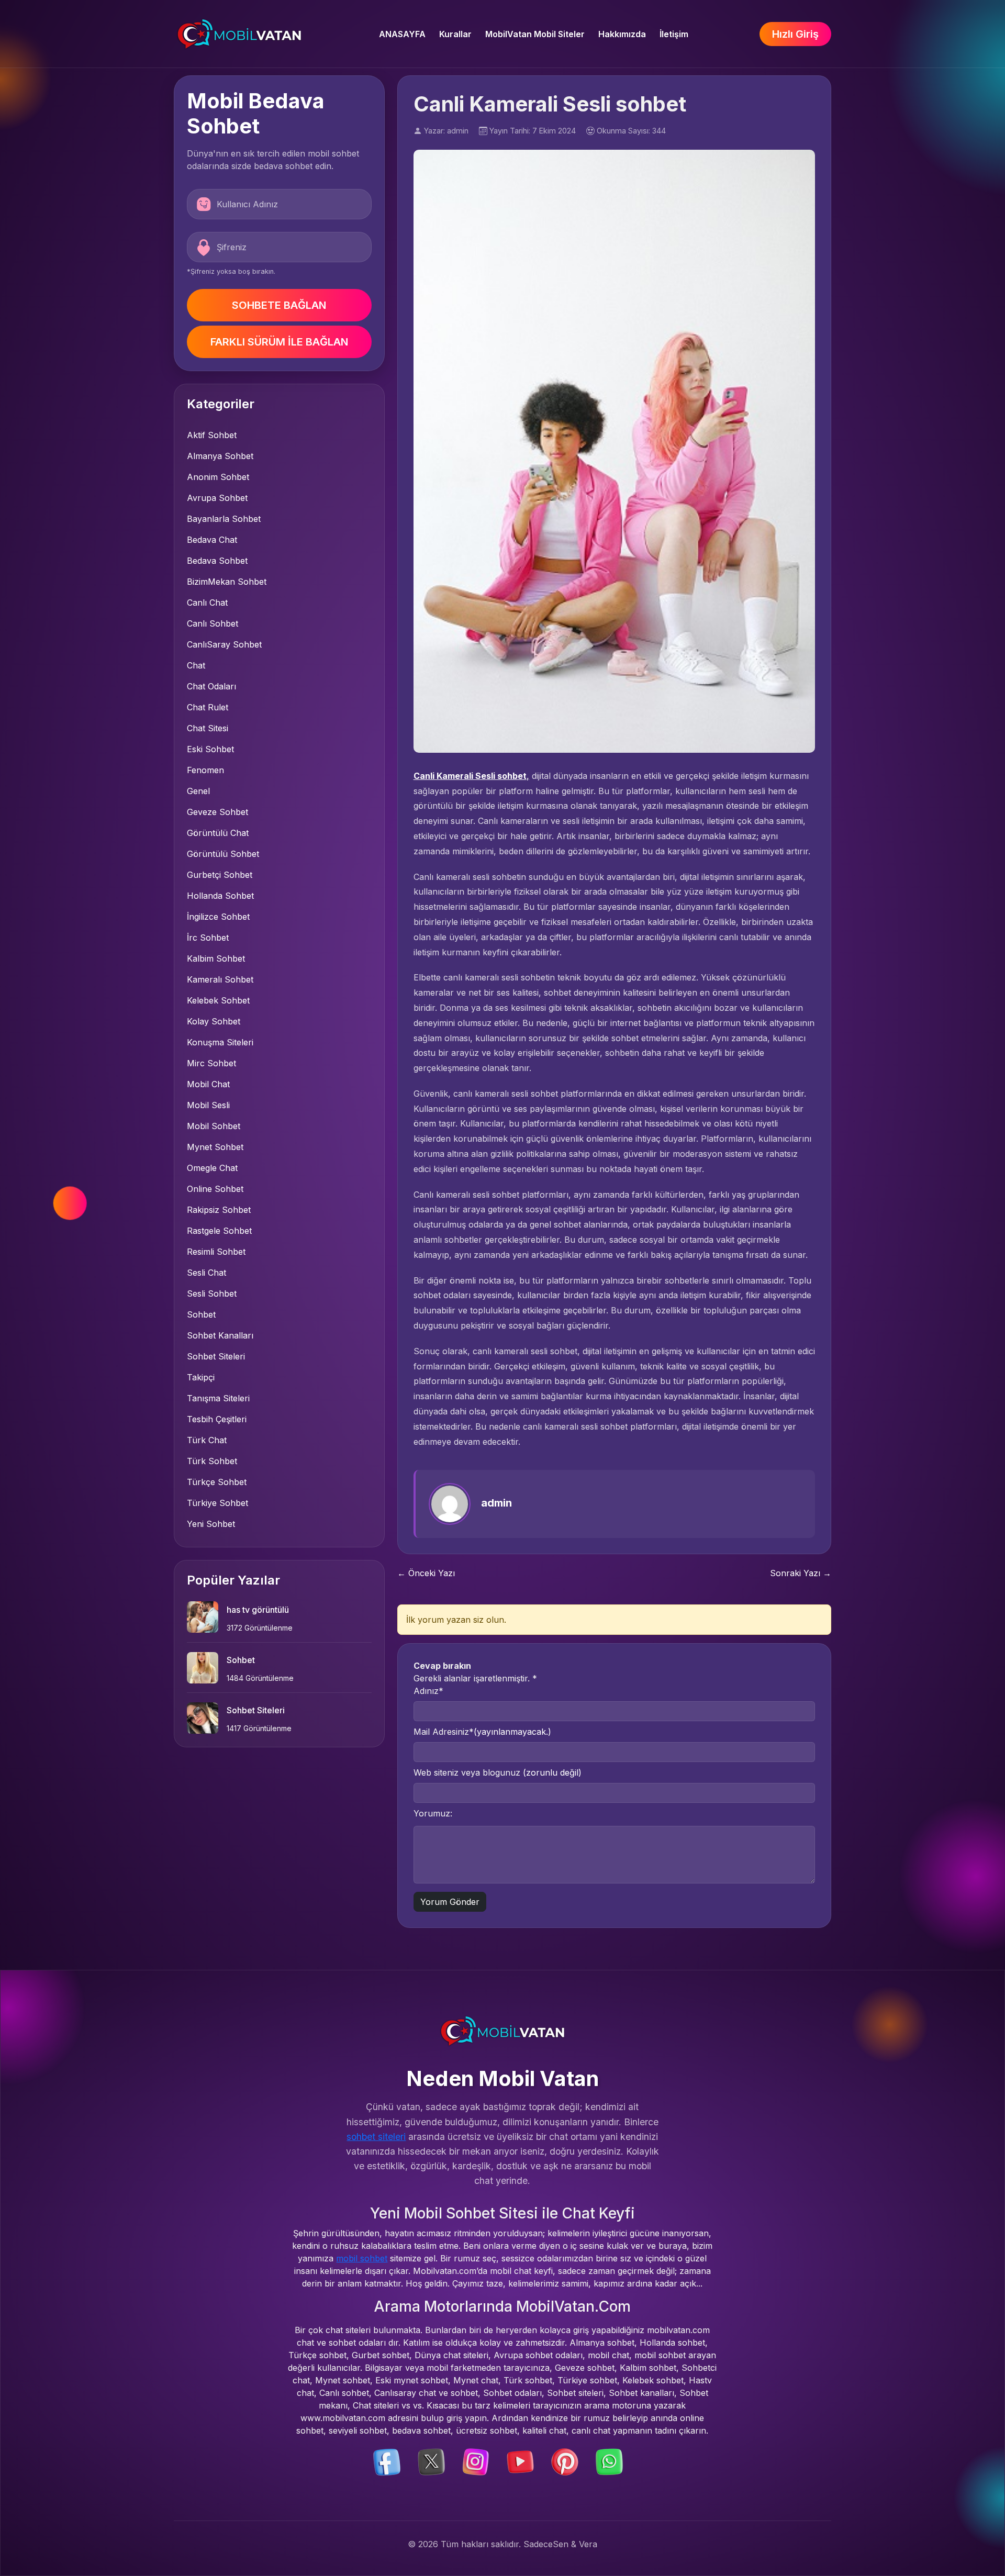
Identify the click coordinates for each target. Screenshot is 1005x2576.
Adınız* (428, 1691)
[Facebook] (387, 2461)
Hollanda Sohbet (220, 896)
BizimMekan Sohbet (227, 582)
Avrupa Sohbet (217, 498)
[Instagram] (476, 2461)
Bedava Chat (212, 540)
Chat (196, 665)
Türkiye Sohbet (217, 1503)
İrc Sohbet (208, 938)
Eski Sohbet (210, 749)
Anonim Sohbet (218, 477)
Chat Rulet (208, 707)
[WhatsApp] (609, 2461)
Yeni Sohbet (211, 1524)
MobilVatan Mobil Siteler (535, 34)
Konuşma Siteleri (220, 1042)
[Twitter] (431, 2461)
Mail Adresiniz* (482, 1732)
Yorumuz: (433, 1813)
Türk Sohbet (212, 1461)
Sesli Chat (206, 1273)
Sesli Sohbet (212, 1293)
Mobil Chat (208, 1084)
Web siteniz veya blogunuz (498, 1772)
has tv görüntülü (258, 1610)
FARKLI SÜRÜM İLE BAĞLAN (279, 342)
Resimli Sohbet (216, 1252)
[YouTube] (520, 2461)
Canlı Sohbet (213, 623)
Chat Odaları (211, 686)
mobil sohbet (362, 2258)
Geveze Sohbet (217, 812)
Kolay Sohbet (214, 1021)
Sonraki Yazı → (801, 1573)
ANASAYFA (402, 34)
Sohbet (201, 1314)
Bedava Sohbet (217, 561)
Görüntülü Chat (218, 833)
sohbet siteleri (376, 2137)
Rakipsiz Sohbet (219, 1210)
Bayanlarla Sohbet (224, 519)
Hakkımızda (622, 34)
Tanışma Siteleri (218, 1398)
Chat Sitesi (208, 728)
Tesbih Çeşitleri (217, 1419)
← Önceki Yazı (426, 1573)
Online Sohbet (215, 1189)
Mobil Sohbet (214, 1126)
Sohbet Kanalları (220, 1335)
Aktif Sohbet (212, 435)
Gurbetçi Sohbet (220, 875)
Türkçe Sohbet (217, 1482)
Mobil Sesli (208, 1105)
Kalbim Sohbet (216, 958)
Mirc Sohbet (211, 1063)
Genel (198, 791)
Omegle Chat (212, 1168)
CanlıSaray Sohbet (224, 644)
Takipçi (201, 1377)
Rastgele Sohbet (219, 1231)
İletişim (674, 34)
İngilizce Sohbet (218, 917)
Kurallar (455, 34)
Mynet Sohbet (215, 1147)
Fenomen (205, 770)
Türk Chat (207, 1440)
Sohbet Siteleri (216, 1356)
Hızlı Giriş (795, 34)
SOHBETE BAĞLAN (279, 305)
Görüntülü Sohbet (223, 854)
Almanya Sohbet (220, 456)
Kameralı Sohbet (220, 979)
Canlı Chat (207, 603)
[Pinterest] (565, 2461)
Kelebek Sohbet (218, 1000)
